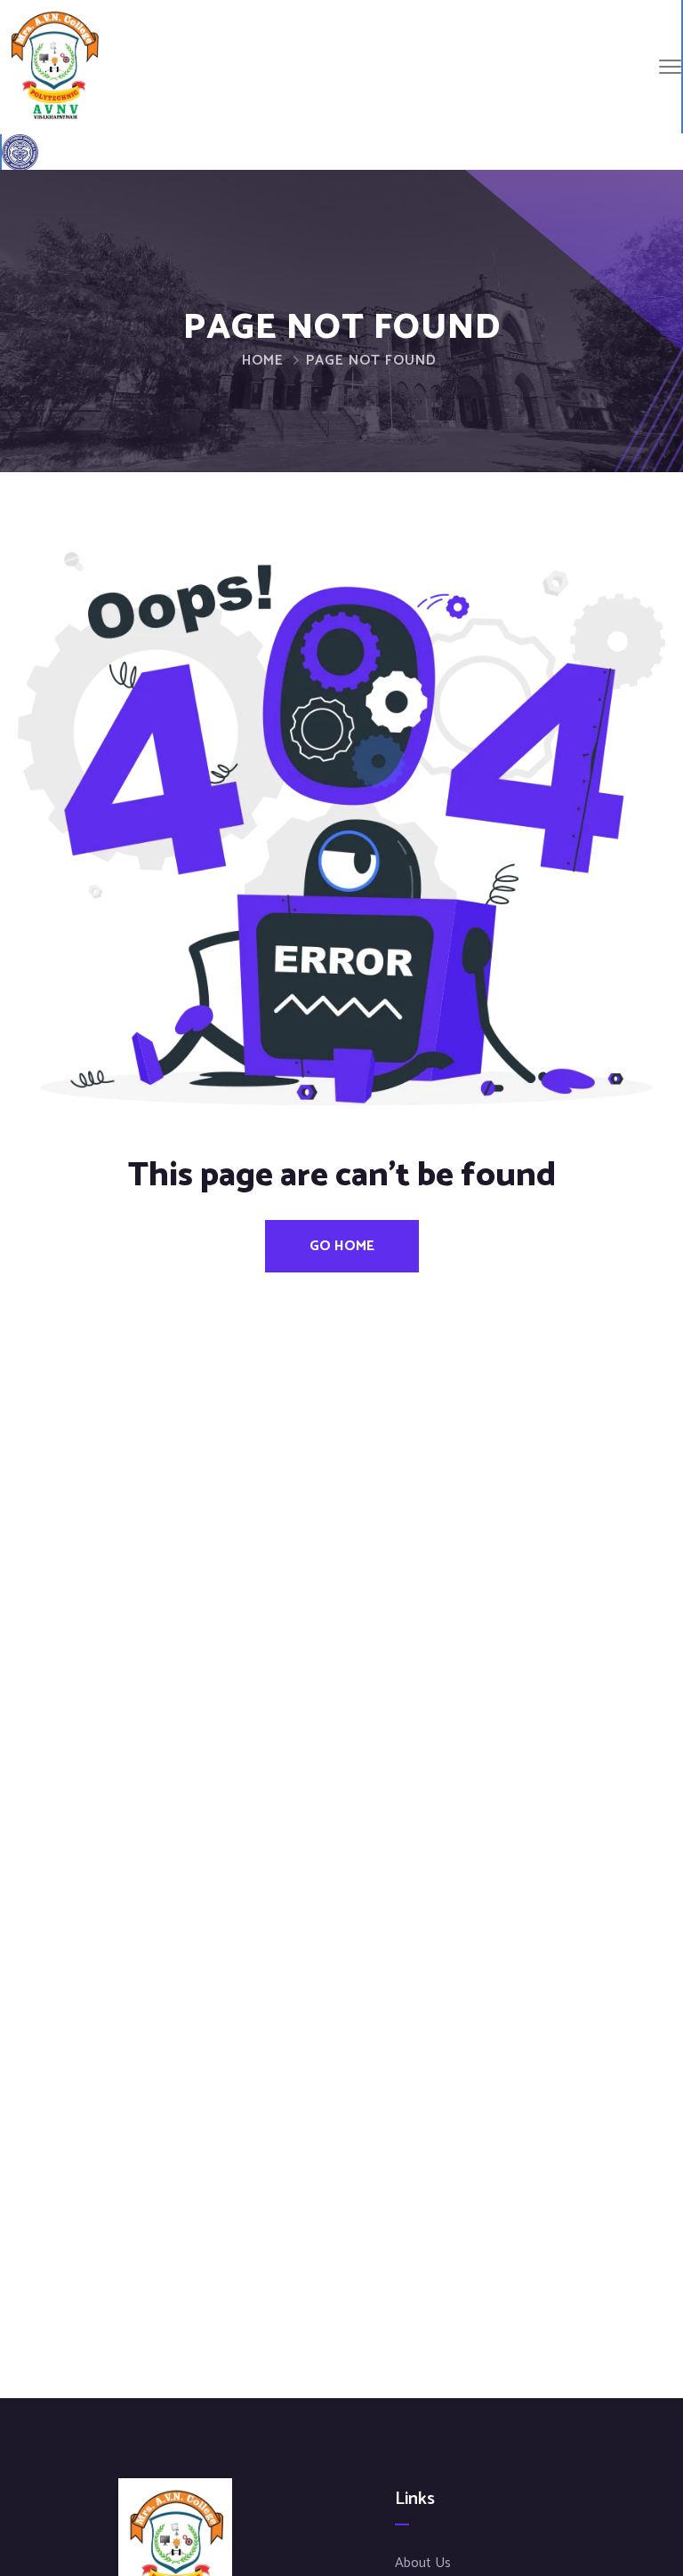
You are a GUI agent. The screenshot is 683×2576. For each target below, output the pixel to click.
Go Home (342, 1246)
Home (263, 361)
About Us (423, 2563)
